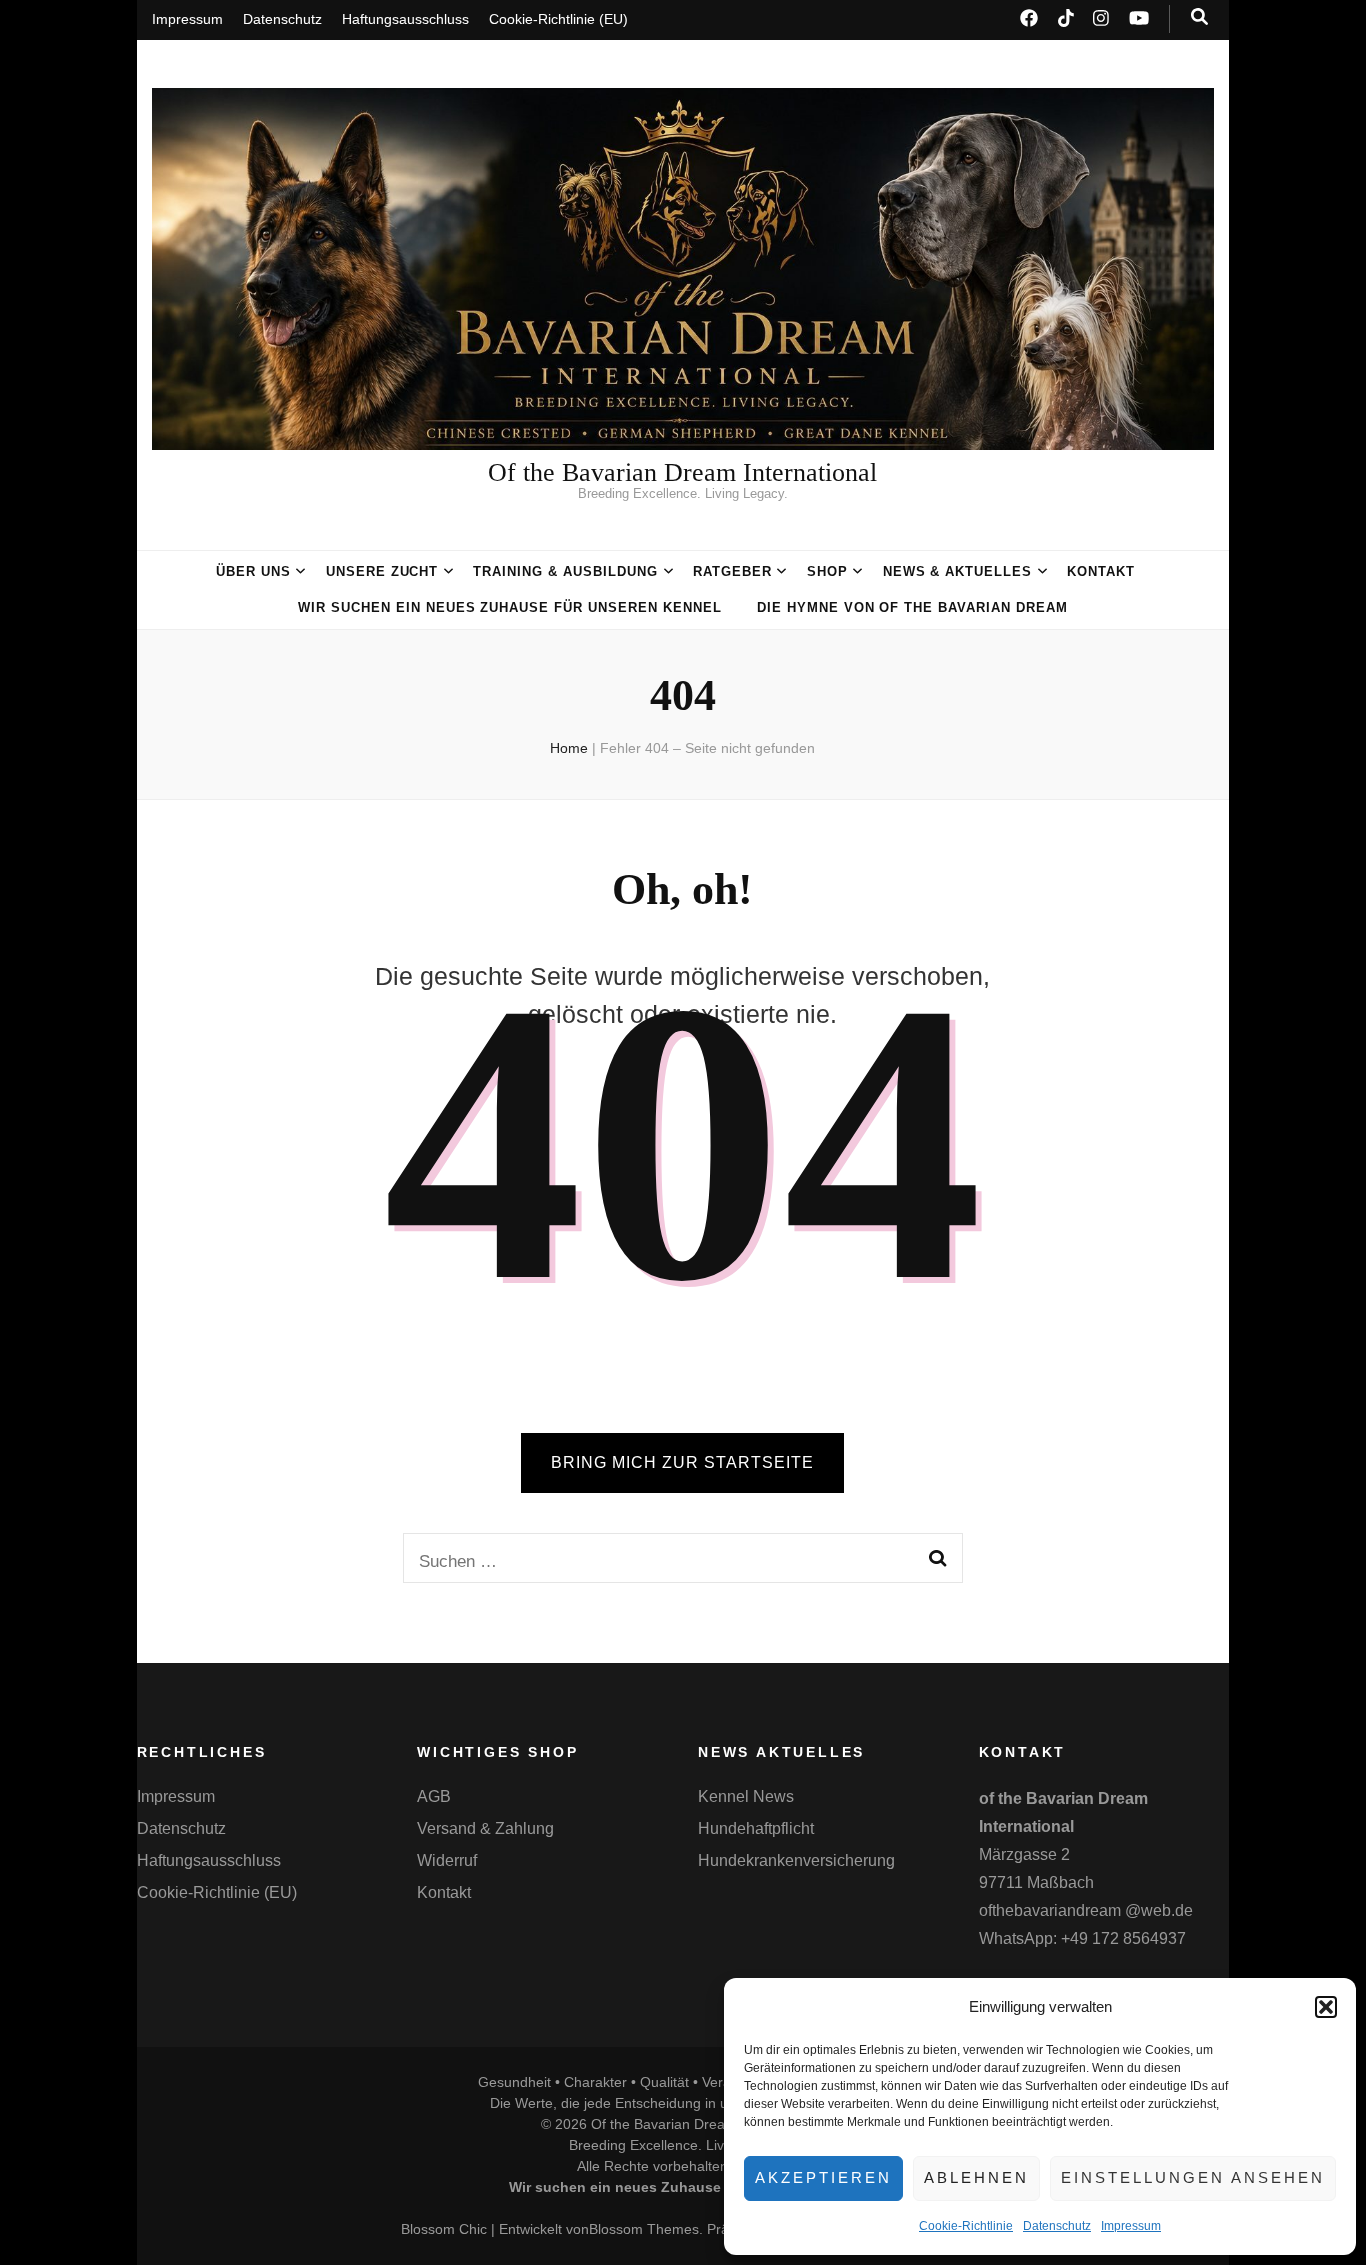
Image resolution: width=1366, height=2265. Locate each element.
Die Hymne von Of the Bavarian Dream (912, 607)
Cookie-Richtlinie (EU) (558, 19)
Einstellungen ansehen (1193, 2177)
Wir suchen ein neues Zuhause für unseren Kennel (510, 607)
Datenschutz (1057, 2226)
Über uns (253, 571)
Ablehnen (976, 2177)
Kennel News (746, 1796)
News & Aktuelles (958, 571)
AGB (434, 1796)
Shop (827, 571)
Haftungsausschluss (405, 19)
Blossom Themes (644, 2229)
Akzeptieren (823, 2177)
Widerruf (447, 1860)
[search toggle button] (1199, 17)
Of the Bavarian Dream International (682, 472)
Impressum (1131, 2226)
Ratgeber (732, 571)
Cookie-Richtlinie (966, 2226)
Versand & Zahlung (485, 1828)
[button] (1326, 2007)
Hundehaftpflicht (756, 1828)
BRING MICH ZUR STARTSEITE (682, 1462)
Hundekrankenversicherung (796, 1860)
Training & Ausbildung (565, 571)
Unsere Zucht (382, 571)
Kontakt (1101, 571)
